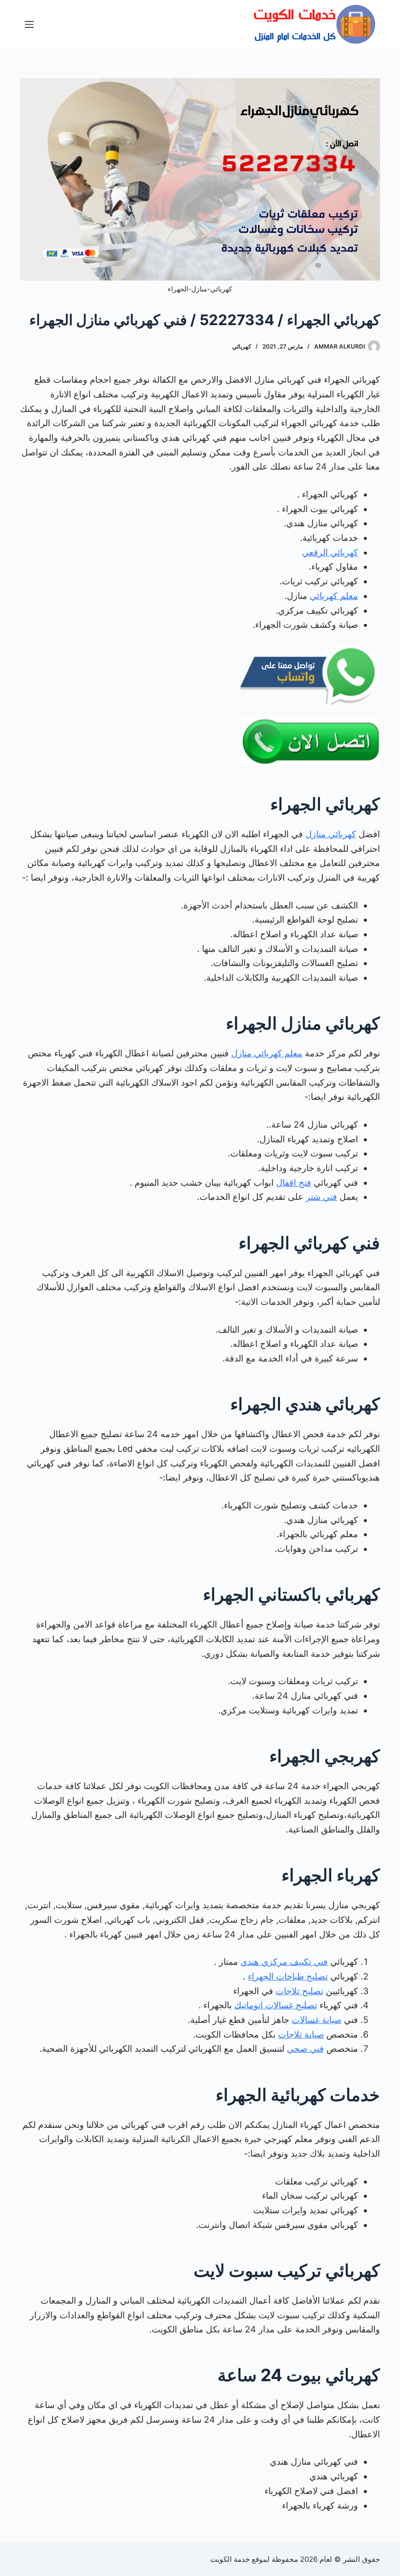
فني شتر (321, 1197)
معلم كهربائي (334, 596)
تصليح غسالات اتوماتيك (276, 2005)
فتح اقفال (294, 1183)
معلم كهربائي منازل (267, 1053)
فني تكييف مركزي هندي (284, 1962)
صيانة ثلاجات (301, 2034)
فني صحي (305, 2049)
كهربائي (242, 346)
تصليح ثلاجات (300, 1991)
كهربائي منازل (331, 834)
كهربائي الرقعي (330, 552)
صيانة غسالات (317, 2020)
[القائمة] (29, 24)
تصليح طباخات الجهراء (288, 1976)
